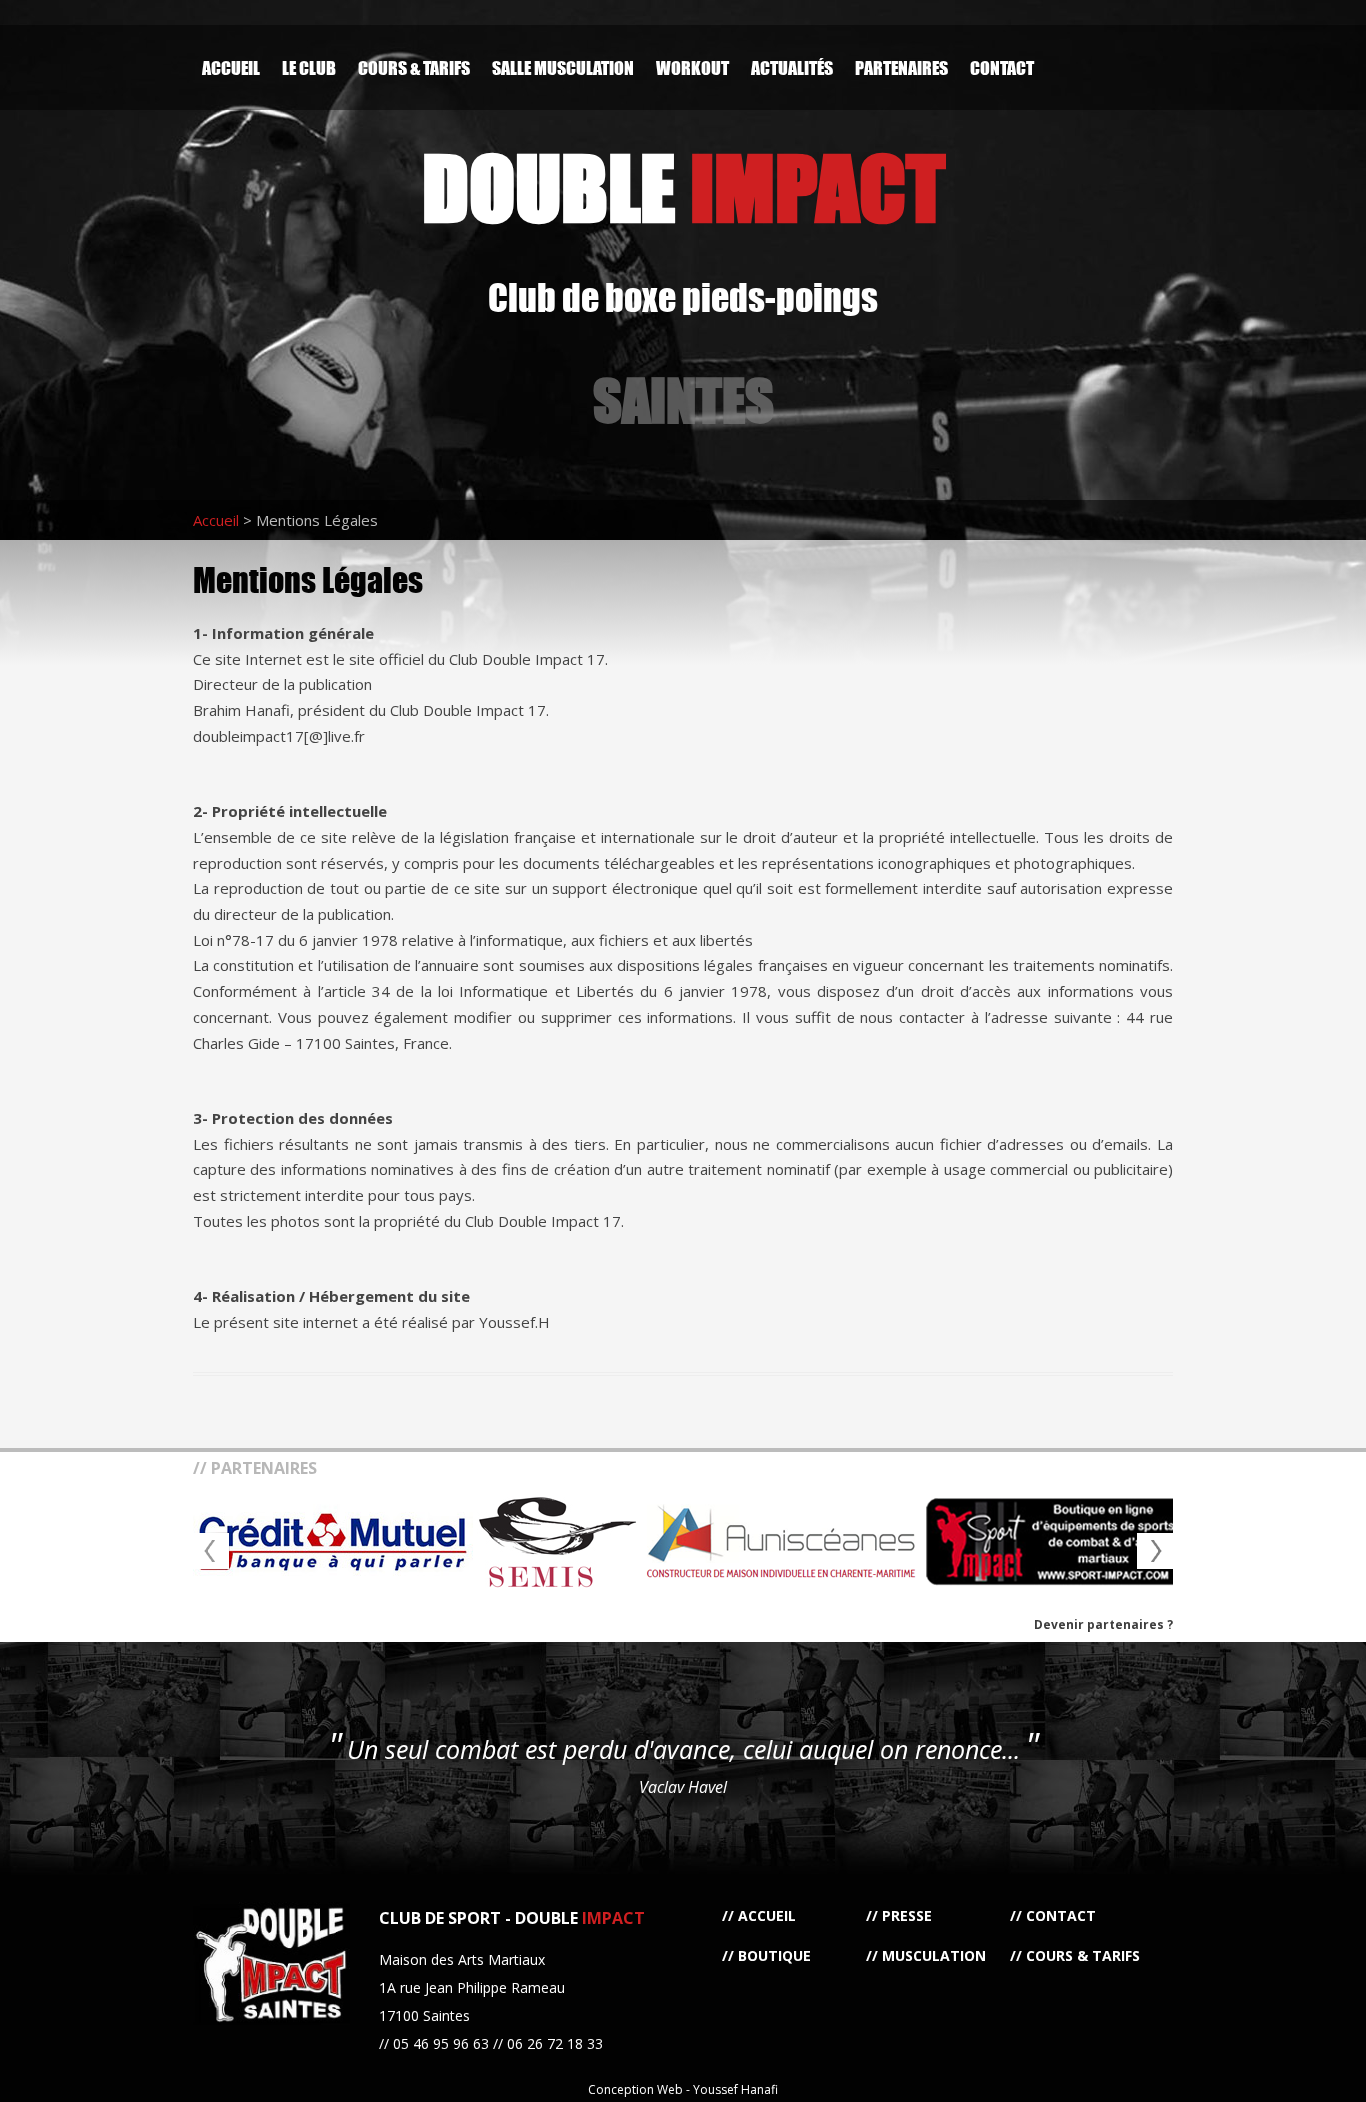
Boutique (774, 1955)
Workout (692, 67)
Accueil (231, 67)
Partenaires (901, 67)
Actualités (792, 67)
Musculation (934, 1955)
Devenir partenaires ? (1103, 1624)
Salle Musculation (563, 67)
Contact (1002, 67)
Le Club (309, 67)
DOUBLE (683, 187)
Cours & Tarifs (414, 67)
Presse (907, 1915)
